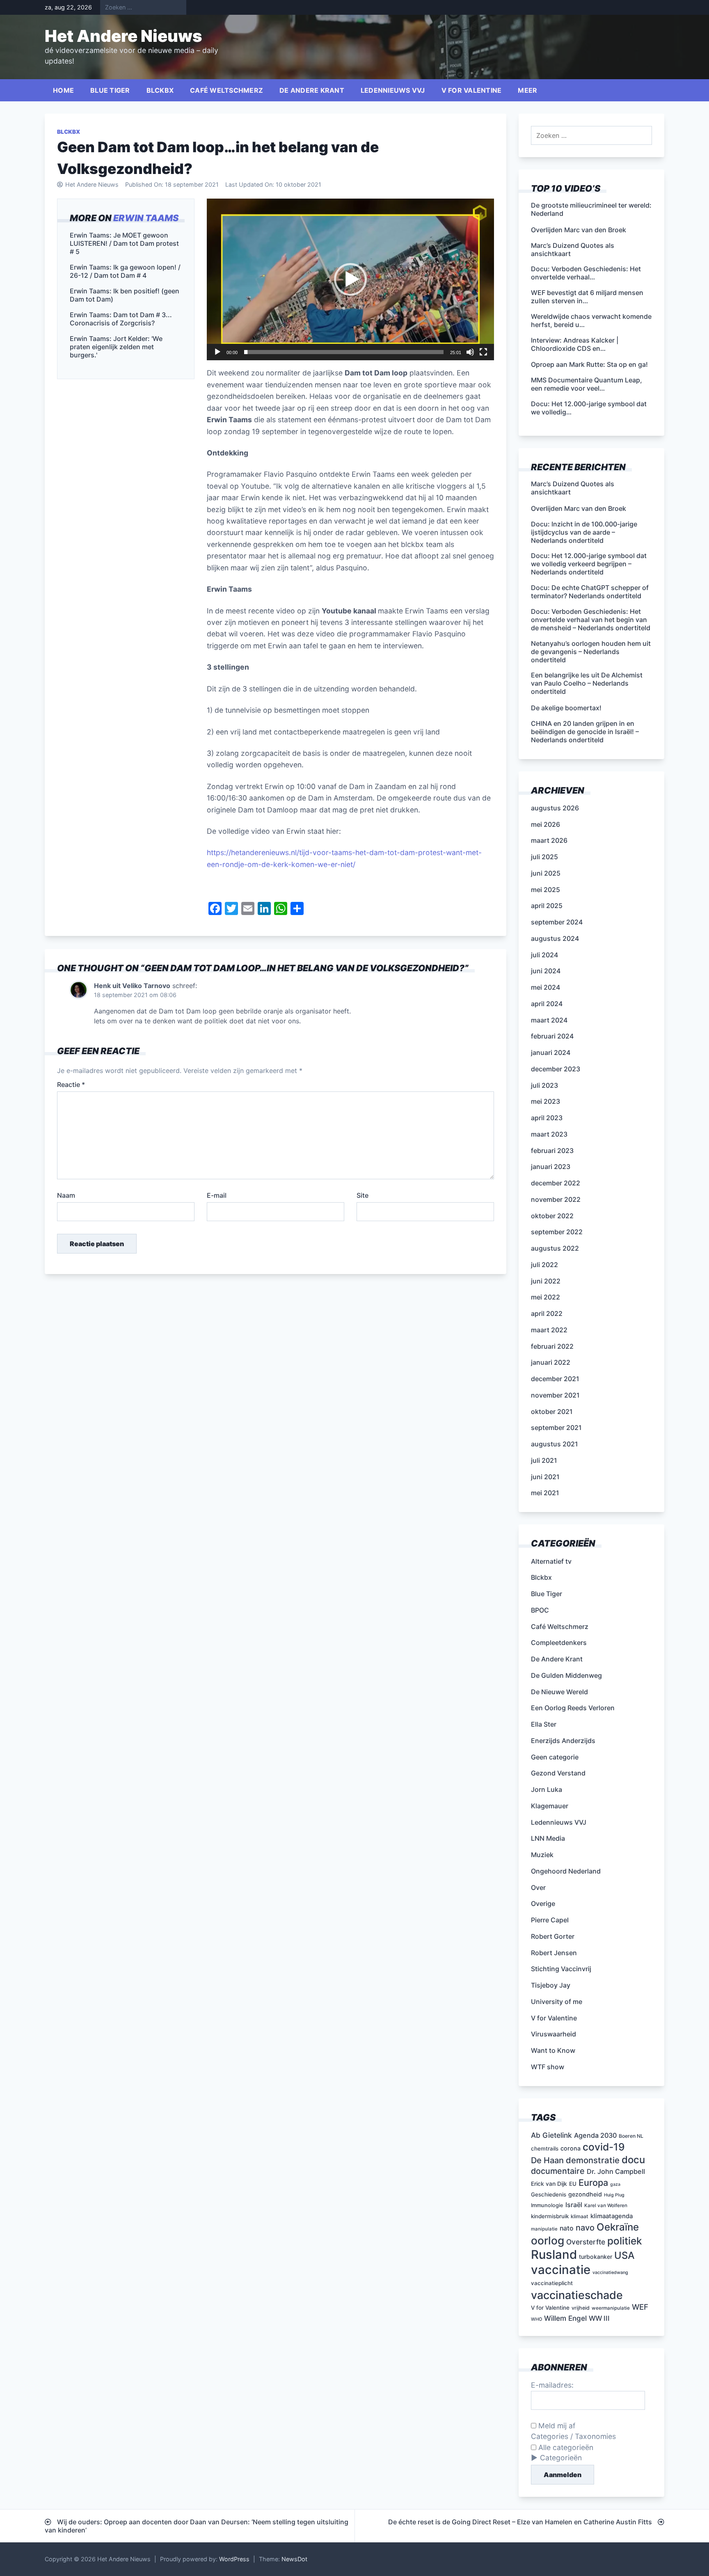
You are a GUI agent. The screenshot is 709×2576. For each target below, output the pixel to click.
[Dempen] (470, 352)
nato (567, 2228)
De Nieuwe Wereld (559, 1692)
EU (573, 2184)
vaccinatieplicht (552, 2283)
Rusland (554, 2255)
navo (585, 2228)
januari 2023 (551, 1167)
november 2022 (556, 1199)
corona (571, 2148)
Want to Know (553, 2050)
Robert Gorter (553, 1936)
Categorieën (561, 2458)
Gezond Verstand (558, 1773)
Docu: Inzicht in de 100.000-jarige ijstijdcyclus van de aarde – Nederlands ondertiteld (584, 532)
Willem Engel (565, 2318)
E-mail (217, 1195)
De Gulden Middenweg (566, 1675)
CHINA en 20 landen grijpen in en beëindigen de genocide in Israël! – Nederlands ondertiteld (585, 732)
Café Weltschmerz (226, 90)
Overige (543, 1903)
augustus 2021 (555, 1444)
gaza (615, 2184)
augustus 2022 (555, 1248)
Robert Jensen (554, 1953)
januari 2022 (551, 1362)
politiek (625, 2241)
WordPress (234, 2559)
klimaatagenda (612, 2216)
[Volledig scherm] (483, 352)
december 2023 (556, 1069)
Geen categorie (555, 1757)
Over (538, 1887)
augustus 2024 (555, 938)
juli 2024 (544, 955)
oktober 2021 (552, 1412)
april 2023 (547, 1118)
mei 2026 (545, 824)
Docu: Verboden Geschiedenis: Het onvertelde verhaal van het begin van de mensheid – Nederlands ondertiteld (591, 620)
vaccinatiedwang (610, 2273)
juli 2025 (544, 857)
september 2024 (557, 922)
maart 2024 (549, 1020)
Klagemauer (550, 1806)
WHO (536, 2319)
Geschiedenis (549, 2194)
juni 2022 (546, 1281)
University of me (557, 2002)
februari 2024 (552, 1036)
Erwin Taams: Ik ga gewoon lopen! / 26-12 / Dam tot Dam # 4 (125, 271)
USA (624, 2255)
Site (363, 1195)
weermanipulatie (611, 2308)
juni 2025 (546, 873)
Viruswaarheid (553, 2034)
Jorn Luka (547, 1789)
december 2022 (556, 1183)
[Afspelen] (217, 352)
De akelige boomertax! (566, 708)
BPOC (540, 1610)
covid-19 (604, 2147)
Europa (593, 2183)
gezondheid (585, 2194)
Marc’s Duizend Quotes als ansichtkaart (573, 488)
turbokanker (596, 2257)
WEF (640, 2307)
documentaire (558, 2171)
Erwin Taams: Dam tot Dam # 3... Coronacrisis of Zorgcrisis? (121, 319)
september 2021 (556, 1428)
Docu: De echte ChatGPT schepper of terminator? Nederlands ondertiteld (590, 592)
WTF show (548, 2067)
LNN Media (548, 1838)
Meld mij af (556, 2426)
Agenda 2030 (595, 2135)
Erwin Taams (146, 218)
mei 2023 (545, 1101)
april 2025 (547, 906)
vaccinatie (561, 2270)
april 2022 (547, 1313)
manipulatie (544, 2229)
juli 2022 (544, 1265)
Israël (574, 2205)
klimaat (580, 2216)
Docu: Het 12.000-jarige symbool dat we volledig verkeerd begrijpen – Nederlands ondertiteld (589, 564)
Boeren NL (631, 2136)
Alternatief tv (551, 1561)
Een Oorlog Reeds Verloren (573, 1708)
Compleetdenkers (559, 1643)
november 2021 (555, 1395)
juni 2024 (546, 971)
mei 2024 (545, 987)
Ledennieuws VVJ (393, 90)
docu (633, 2160)
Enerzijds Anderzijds (563, 1741)
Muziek (542, 1855)
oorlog (548, 2240)
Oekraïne (618, 2227)
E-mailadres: (552, 2385)
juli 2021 (544, 1460)
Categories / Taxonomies (573, 2436)
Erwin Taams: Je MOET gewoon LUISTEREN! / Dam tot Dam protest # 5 (124, 243)
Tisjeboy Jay (551, 1985)
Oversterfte (586, 2242)
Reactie (71, 1084)
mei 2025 (545, 890)
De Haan (547, 2160)
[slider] (344, 352)
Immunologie (547, 2205)
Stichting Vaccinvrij (561, 1969)
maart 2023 (549, 1134)
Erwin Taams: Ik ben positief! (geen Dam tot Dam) (125, 295)
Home (63, 90)
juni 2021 (545, 1477)
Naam (66, 1195)
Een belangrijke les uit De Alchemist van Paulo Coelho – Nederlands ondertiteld (587, 683)
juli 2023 (544, 1085)
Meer (527, 90)
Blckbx (160, 90)
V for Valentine (472, 90)
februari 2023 (552, 1151)
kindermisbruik (550, 2216)
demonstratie (593, 2160)
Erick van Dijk (549, 2184)
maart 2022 (549, 1330)
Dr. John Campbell (616, 2171)
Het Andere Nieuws (124, 36)
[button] (350, 279)
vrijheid (581, 2308)
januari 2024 (551, 1052)
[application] (350, 279)
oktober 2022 (552, 1216)
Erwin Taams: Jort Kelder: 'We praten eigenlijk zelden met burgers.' (116, 347)
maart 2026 (549, 840)
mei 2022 (545, 1297)
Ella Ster (544, 1724)
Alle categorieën (565, 2447)
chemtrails (545, 2148)
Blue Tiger (110, 90)
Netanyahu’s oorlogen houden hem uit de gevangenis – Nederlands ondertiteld (591, 652)
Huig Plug (614, 2195)
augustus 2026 (555, 808)
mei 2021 (545, 1493)
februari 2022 (552, 1346)
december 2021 (555, 1379)
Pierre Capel (550, 1920)
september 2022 (557, 1232)
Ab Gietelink (551, 2135)
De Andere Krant (312, 90)
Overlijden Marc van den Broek (579, 508)
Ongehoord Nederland (566, 1871)
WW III (599, 2318)
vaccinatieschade (577, 2295)
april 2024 (547, 1004)
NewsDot (294, 2559)
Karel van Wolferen (606, 2205)
